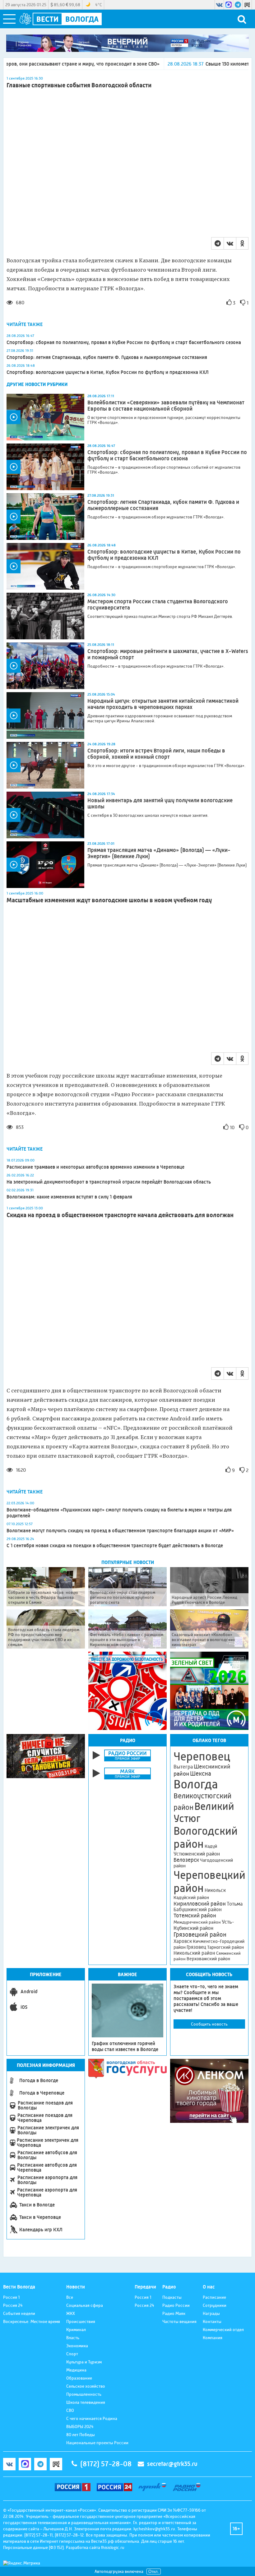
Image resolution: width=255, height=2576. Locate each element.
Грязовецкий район (200, 1935)
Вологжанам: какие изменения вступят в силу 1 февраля (69, 1197)
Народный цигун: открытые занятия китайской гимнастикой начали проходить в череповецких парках (163, 704)
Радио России (176, 2305)
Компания (213, 2338)
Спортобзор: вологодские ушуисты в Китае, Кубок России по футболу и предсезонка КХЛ (108, 372)
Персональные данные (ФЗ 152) (33, 2547)
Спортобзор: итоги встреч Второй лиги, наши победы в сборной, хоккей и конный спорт (156, 754)
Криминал (76, 2330)
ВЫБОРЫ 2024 (80, 2426)
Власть (73, 2338)
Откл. (154, 2571)
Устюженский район (197, 1854)
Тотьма (235, 1904)
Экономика (77, 2346)
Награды (211, 2313)
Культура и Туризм (84, 2362)
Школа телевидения (86, 2402)
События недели (19, 2313)
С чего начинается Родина (92, 2418)
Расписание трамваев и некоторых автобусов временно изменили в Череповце (95, 1167)
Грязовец (196, 1947)
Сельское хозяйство (86, 2386)
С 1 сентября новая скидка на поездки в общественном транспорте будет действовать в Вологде (115, 1546)
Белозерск (186, 1860)
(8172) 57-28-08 (106, 2464)
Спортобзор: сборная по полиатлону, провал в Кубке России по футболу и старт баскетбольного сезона (124, 342)
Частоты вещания (179, 2321)
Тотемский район (195, 1916)
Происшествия (81, 2321)
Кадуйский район (191, 1897)
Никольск (215, 1890)
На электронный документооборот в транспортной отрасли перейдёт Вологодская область (109, 1182)
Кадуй (211, 1846)
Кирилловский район (200, 1904)
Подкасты (172, 2297)
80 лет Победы (81, 2435)
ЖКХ (71, 2313)
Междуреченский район (197, 1922)
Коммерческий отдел (223, 2330)
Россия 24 (13, 2305)
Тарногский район (225, 1947)
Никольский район (194, 1953)
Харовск (183, 1941)
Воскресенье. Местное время (32, 2321)
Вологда (196, 1784)
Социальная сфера (85, 2305)
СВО (70, 2410)
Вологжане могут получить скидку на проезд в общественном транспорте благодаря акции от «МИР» (120, 1531)
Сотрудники (215, 2305)
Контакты (212, 2321)
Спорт (72, 2354)
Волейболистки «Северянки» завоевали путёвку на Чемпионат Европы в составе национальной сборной (166, 406)
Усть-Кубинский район (204, 1925)
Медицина (76, 2370)
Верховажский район (208, 1959)
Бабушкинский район (198, 1910)
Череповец (202, 1756)
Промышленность (84, 2394)
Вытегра (183, 1767)
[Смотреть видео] (45, 417)
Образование (79, 2378)
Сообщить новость (209, 2024)
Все (70, 2297)
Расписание (214, 2297)
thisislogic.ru (113, 2547)
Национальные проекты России (97, 2443)
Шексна (201, 1774)
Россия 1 (11, 2297)
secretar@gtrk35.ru (172, 2464)
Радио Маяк (174, 2313)
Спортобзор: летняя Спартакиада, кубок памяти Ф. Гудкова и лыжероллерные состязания (107, 357)
